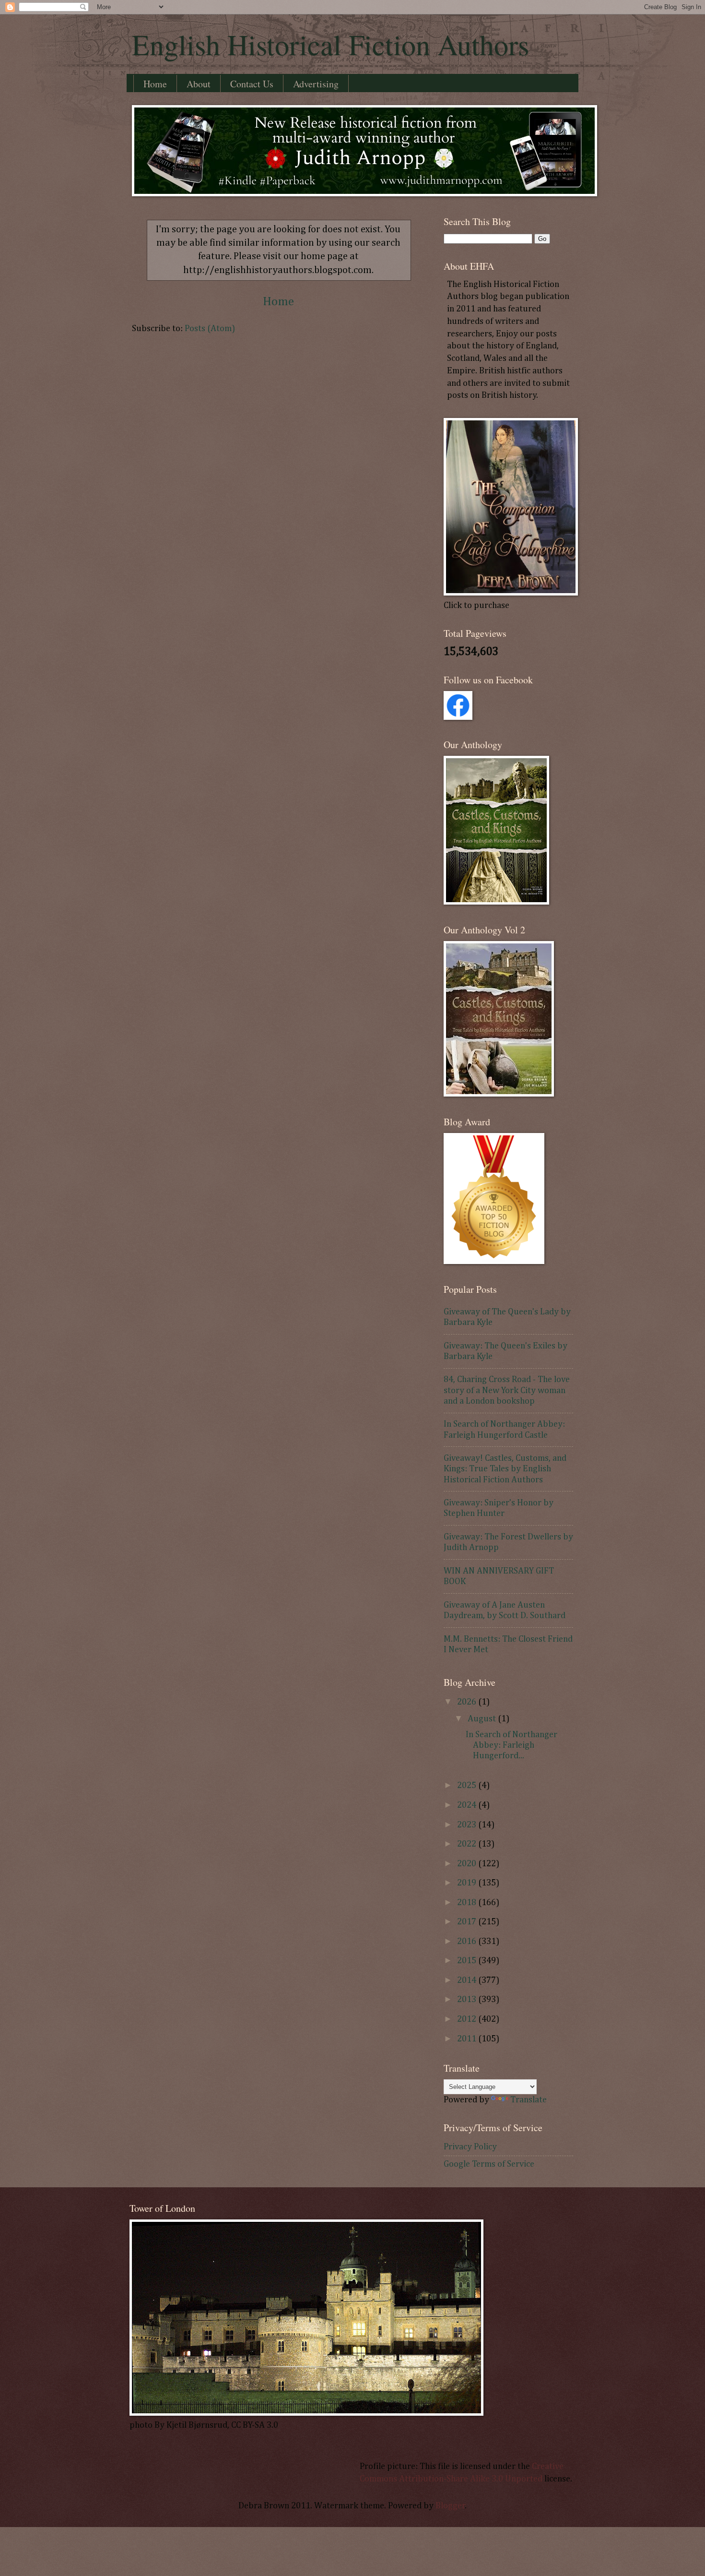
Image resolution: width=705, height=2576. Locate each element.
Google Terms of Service (489, 2164)
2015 (468, 1961)
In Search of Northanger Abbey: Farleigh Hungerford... (511, 1745)
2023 (468, 1825)
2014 (468, 1980)
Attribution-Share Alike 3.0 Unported (471, 2479)
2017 (468, 1922)
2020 (468, 1864)
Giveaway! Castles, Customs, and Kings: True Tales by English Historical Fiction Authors (505, 1469)
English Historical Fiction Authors (330, 44)
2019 (468, 1883)
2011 (468, 2039)
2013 (468, 2000)
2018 (468, 1903)
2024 (468, 1805)
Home (155, 84)
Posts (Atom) (210, 329)
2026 (468, 1702)
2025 (468, 1786)
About (199, 84)
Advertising (316, 84)
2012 (468, 2019)
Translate (529, 2100)
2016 (468, 1942)
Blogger (450, 2506)
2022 (468, 1844)
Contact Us (252, 84)
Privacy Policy (470, 2147)
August (483, 1719)
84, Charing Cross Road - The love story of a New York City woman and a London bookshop (507, 1390)
